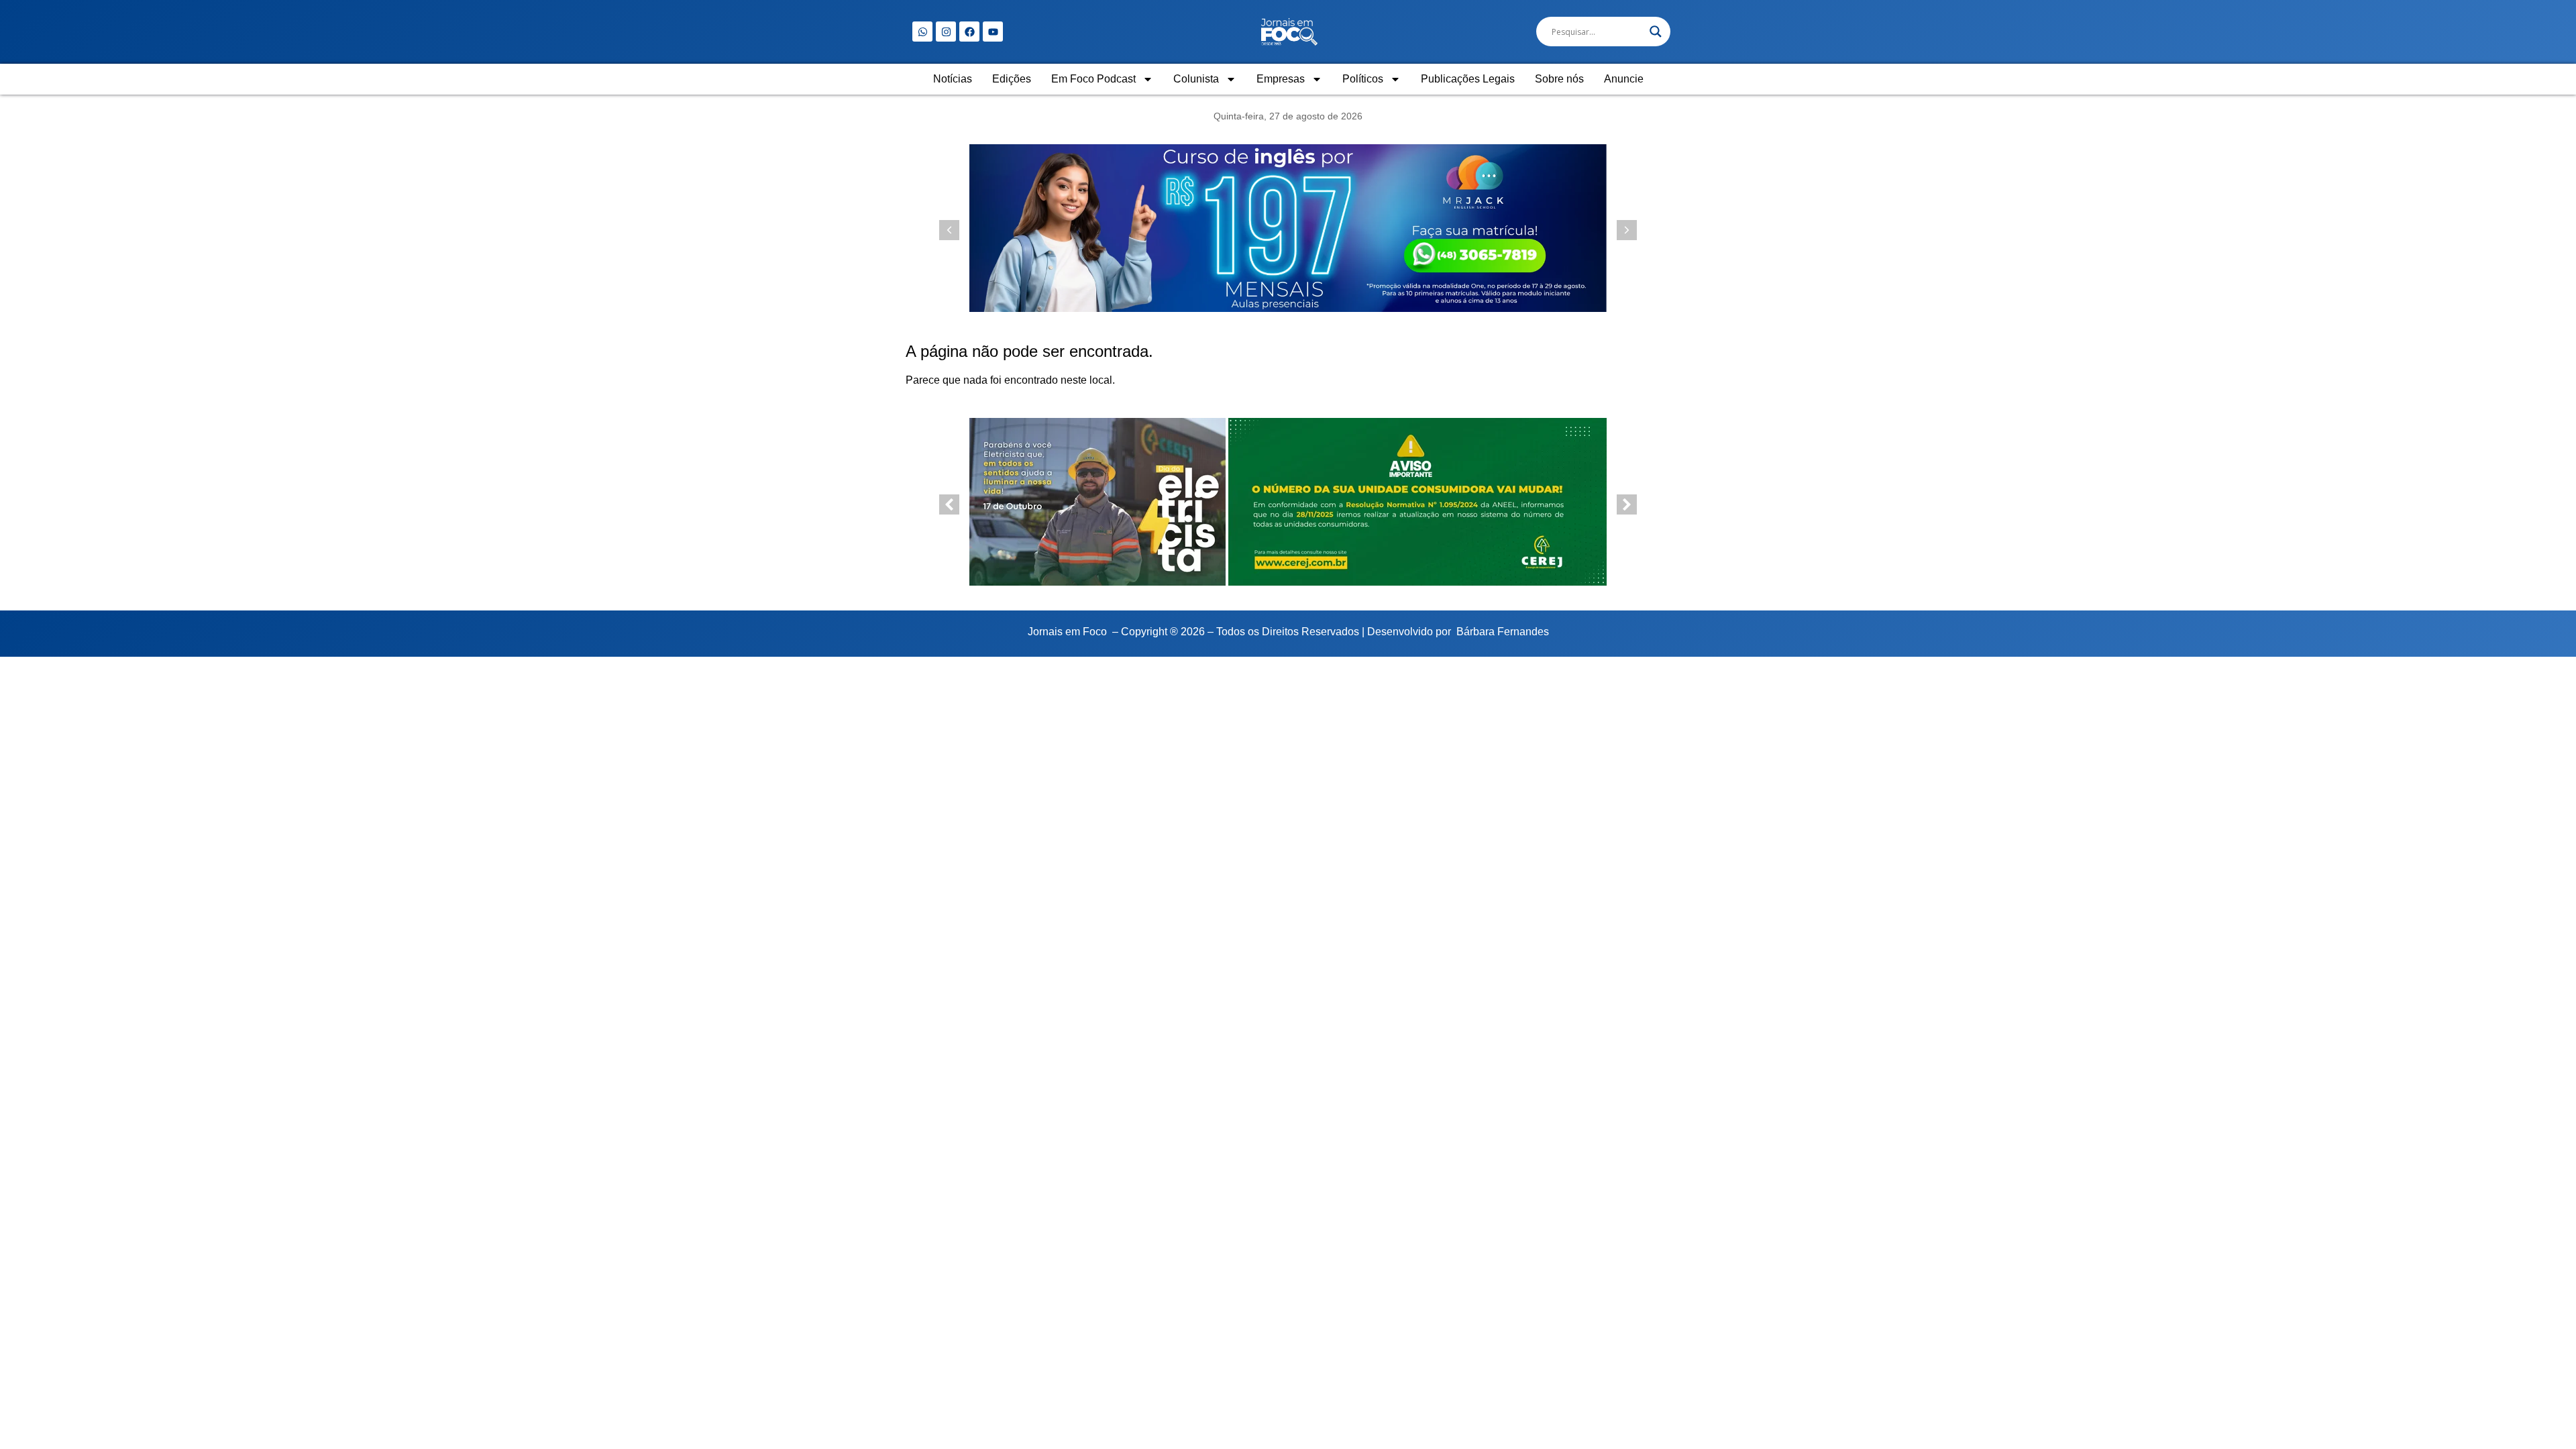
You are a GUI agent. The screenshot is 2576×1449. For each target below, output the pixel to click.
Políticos (1363, 79)
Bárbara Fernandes (1503, 632)
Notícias (953, 79)
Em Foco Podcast (1093, 79)
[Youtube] (993, 32)
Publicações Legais (1468, 79)
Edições (1012, 79)
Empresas (1281, 79)
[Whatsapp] (922, 32)
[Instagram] (946, 32)
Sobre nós (1559, 79)
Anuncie (1624, 79)
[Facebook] (969, 32)
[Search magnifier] (1656, 32)
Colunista (1196, 79)
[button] (1627, 230)
